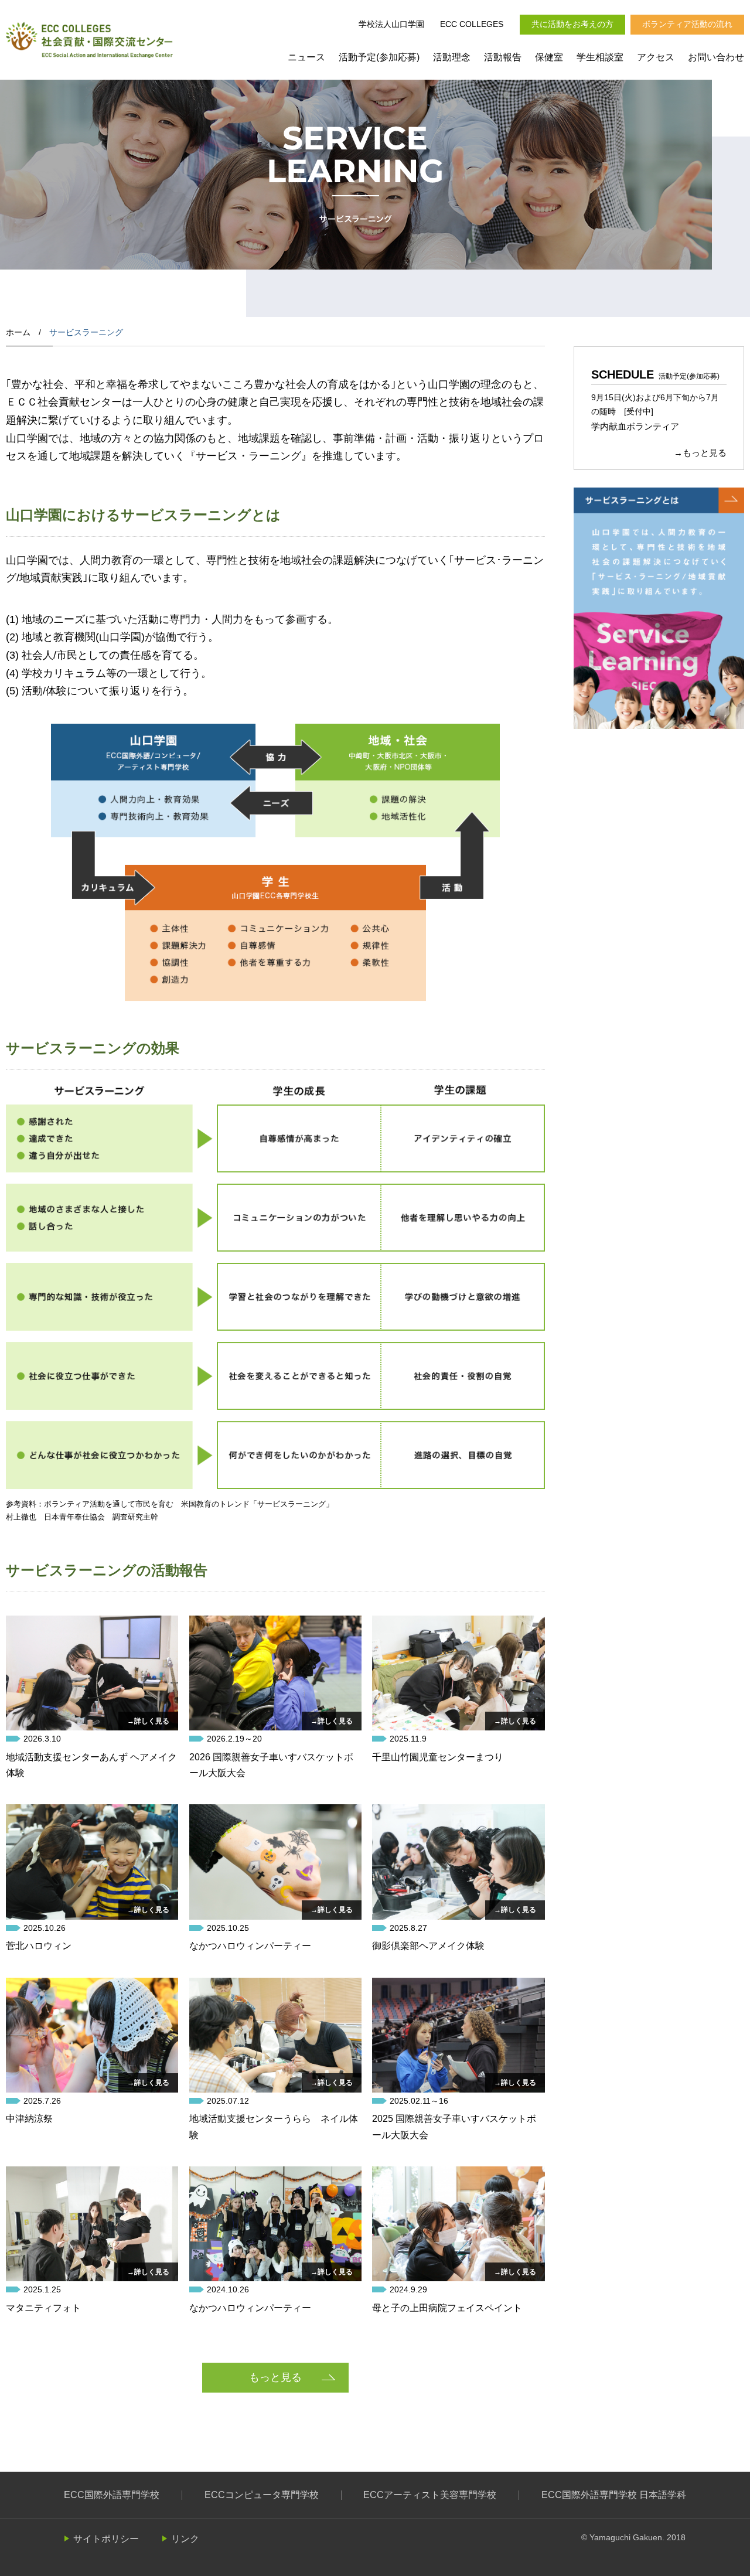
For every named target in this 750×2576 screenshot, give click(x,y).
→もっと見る (700, 453)
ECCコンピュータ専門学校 (262, 2495)
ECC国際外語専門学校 (112, 2495)
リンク (185, 2539)
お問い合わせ (716, 57)
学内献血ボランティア (635, 426)
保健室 (549, 57)
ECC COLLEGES (472, 24)
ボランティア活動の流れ (687, 24)
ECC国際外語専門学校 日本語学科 (614, 2495)
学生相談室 (600, 57)
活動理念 (452, 57)
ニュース (306, 57)
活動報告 (503, 57)
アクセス (656, 57)
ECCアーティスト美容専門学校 (430, 2495)
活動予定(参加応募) (379, 57)
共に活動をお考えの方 (572, 24)
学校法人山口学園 (391, 24)
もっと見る (275, 2377)
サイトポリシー (106, 2539)
